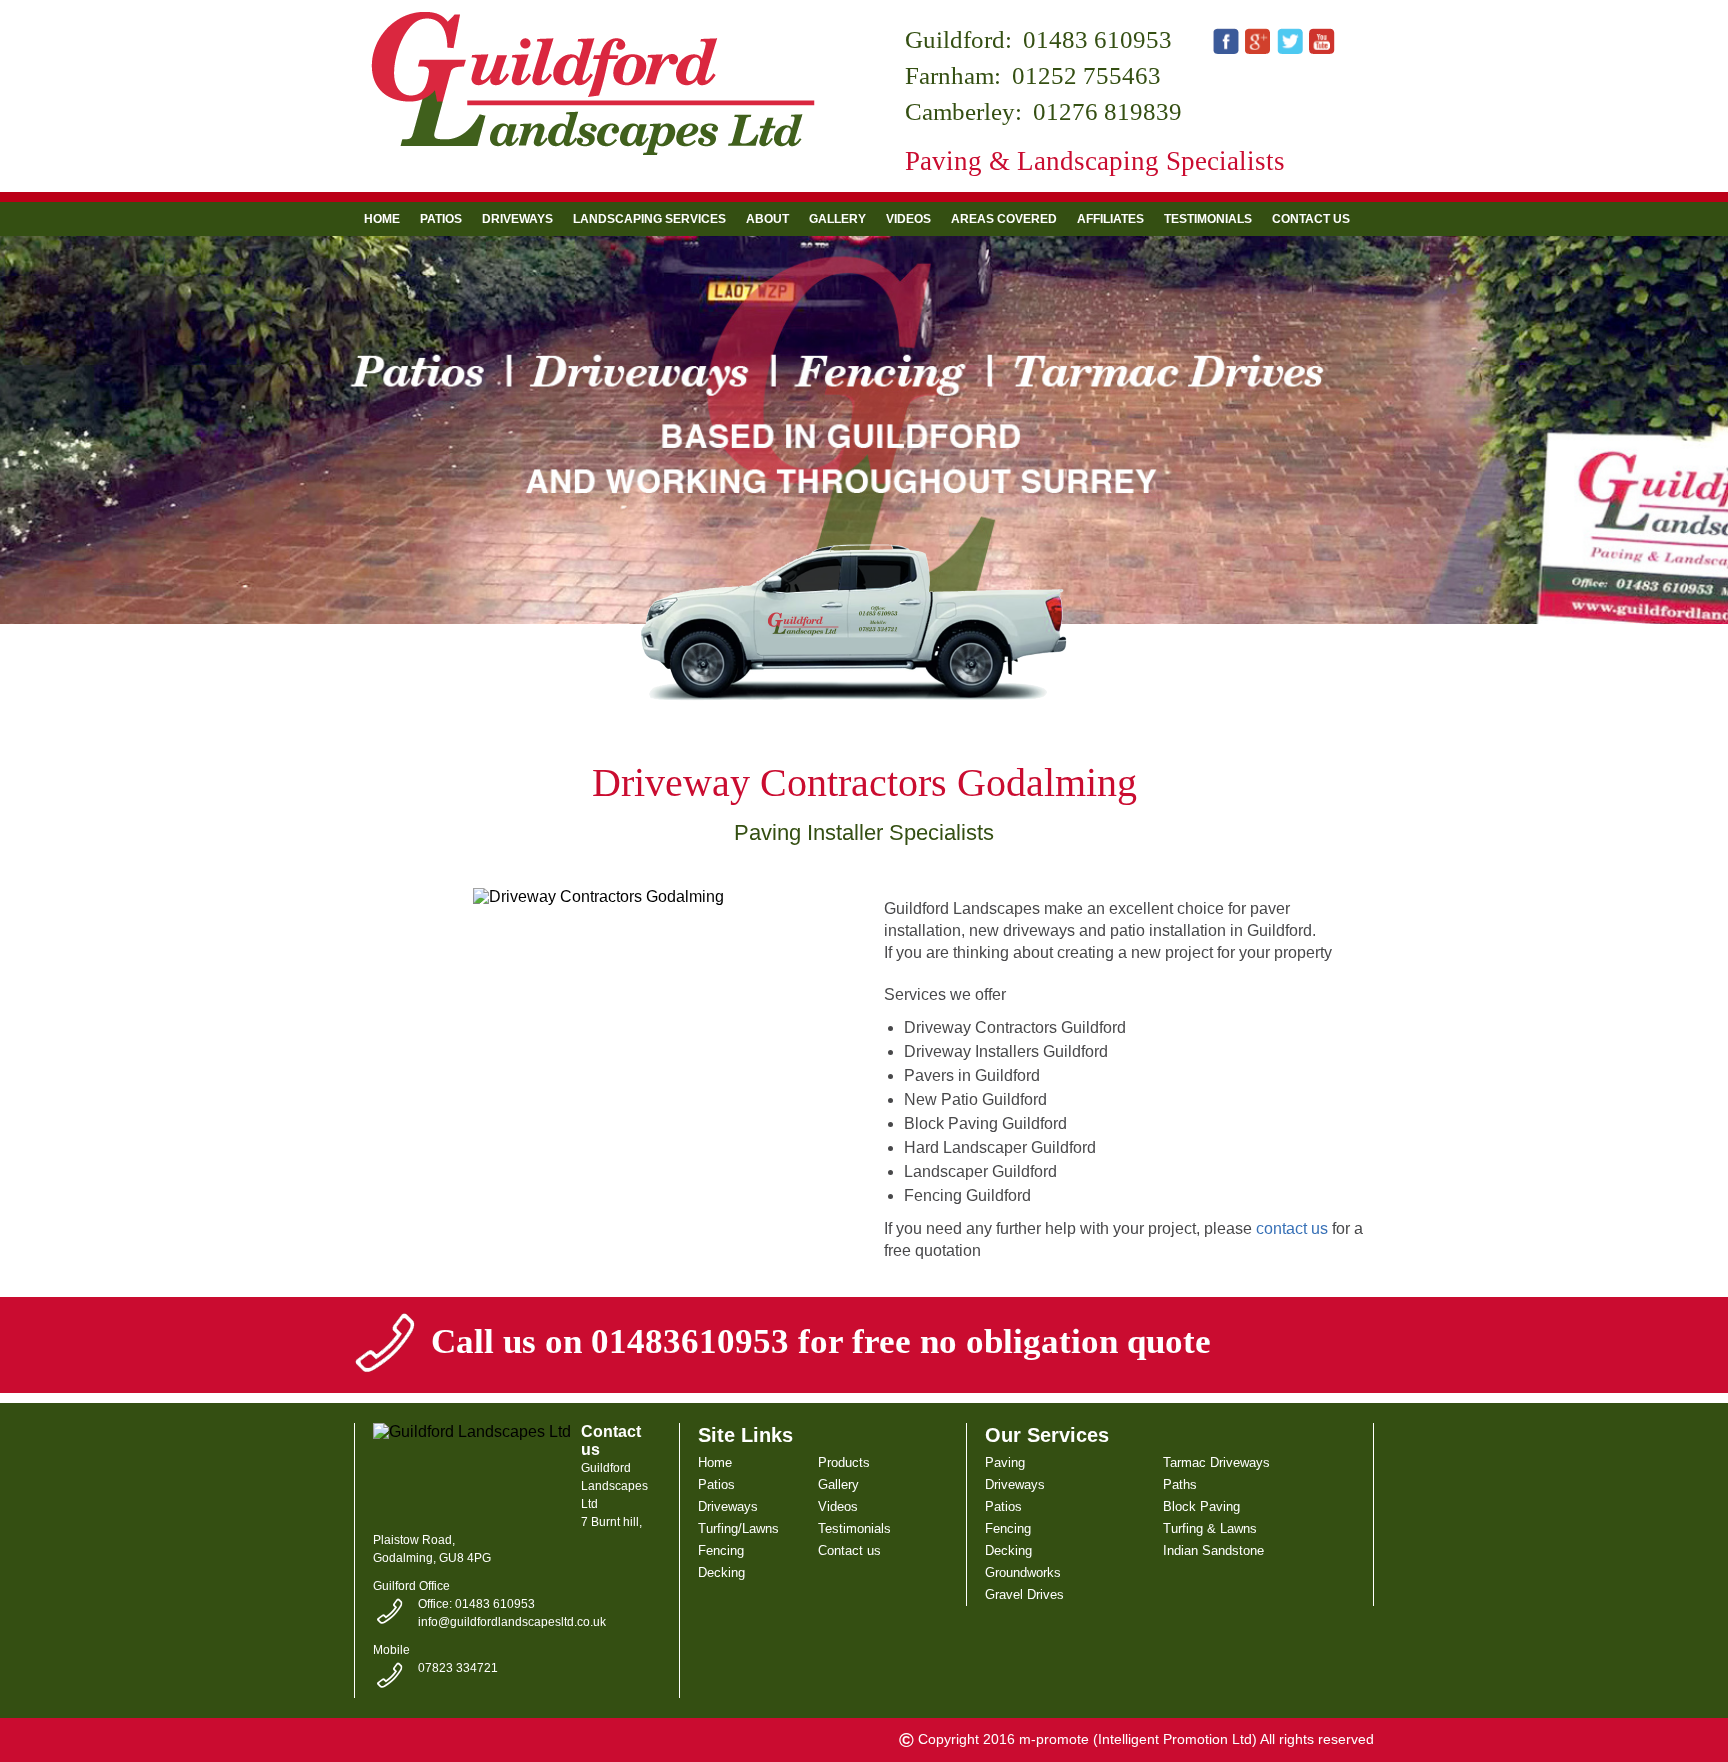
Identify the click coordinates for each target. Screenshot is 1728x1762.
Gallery (837, 219)
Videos (908, 219)
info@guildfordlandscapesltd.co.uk (512, 1622)
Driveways (517, 219)
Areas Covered (1004, 219)
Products (844, 1462)
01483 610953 (1097, 39)
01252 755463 (1086, 75)
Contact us (1311, 219)
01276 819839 (1107, 111)
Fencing (721, 1550)
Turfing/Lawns (738, 1528)
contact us (1292, 1228)
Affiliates (1110, 219)
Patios (441, 219)
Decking (721, 1572)
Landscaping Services (649, 219)
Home (382, 219)
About (767, 219)
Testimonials (1208, 219)
